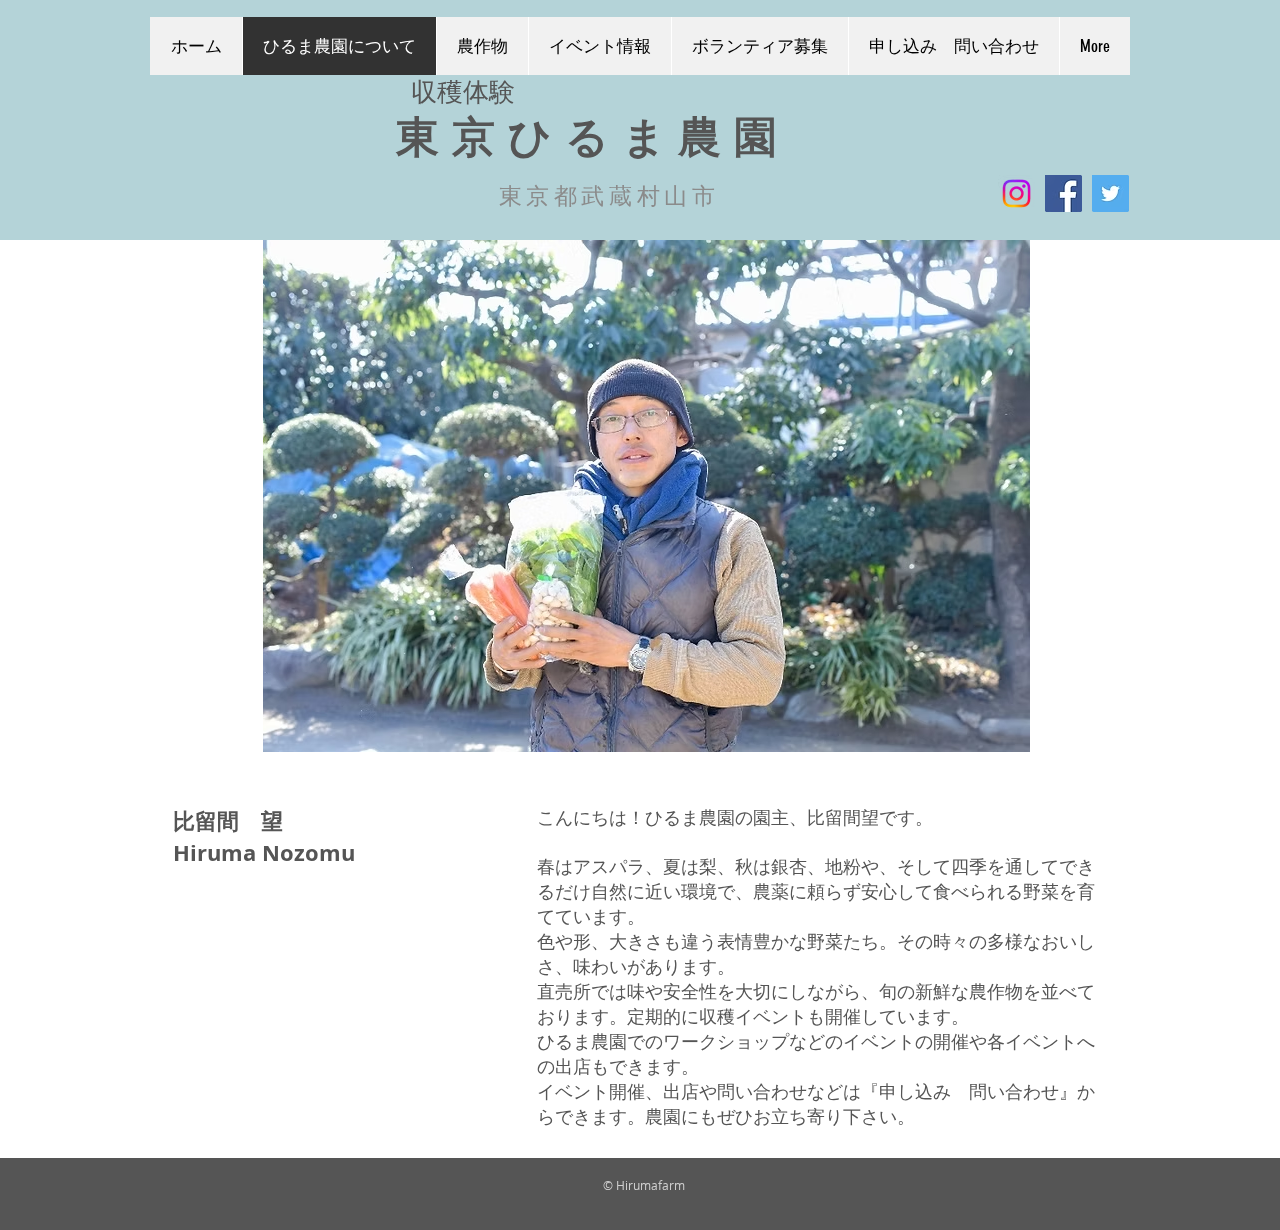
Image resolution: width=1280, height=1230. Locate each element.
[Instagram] (1016, 193)
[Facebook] (1063, 193)
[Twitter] (1110, 193)
